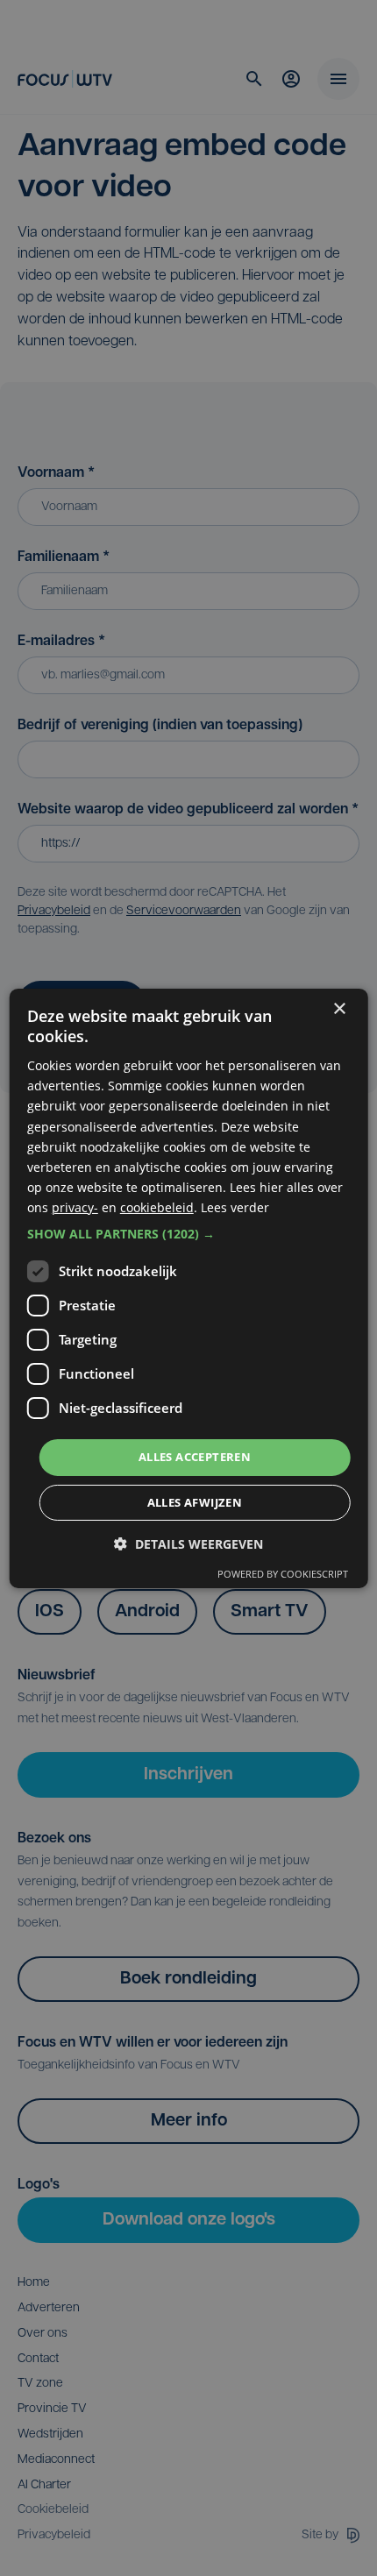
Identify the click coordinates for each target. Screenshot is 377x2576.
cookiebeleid (157, 1207)
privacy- (75, 1207)
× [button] (339, 1008)
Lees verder (235, 1207)
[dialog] (189, 1288)
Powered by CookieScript (283, 1574)
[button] (189, 1234)
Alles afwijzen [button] (195, 1502)
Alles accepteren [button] (195, 1457)
